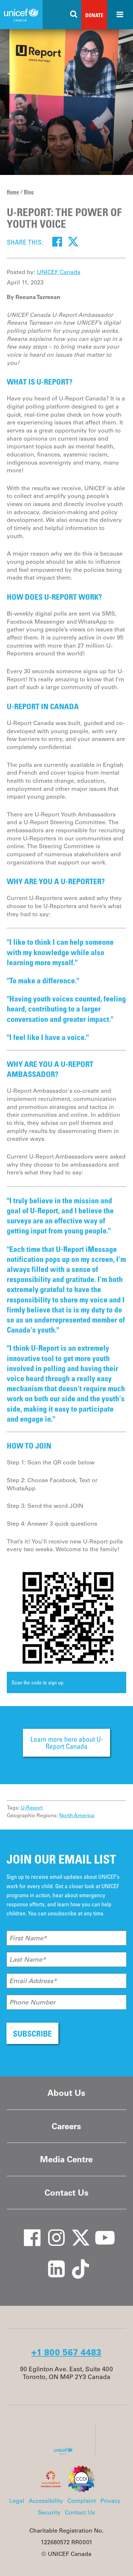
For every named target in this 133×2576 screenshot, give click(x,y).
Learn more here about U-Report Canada (67, 1743)
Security (49, 2512)
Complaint (82, 2501)
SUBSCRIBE (32, 2033)
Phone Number (32, 2002)
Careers (66, 2126)
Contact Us (66, 2193)
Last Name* (28, 1959)
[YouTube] (100, 2231)
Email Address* (33, 1981)
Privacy (110, 2501)
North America (77, 1815)
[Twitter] (73, 242)
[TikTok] (76, 2262)
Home (13, 192)
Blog (29, 192)
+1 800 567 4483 (66, 2352)
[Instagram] (52, 2231)
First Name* (28, 1938)
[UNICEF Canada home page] (66, 2453)
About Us (66, 2093)
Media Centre (66, 2159)
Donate (94, 15)
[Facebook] (57, 242)
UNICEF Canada (59, 272)
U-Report (32, 1808)
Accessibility (46, 2501)
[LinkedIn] (52, 2262)
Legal (17, 2501)
